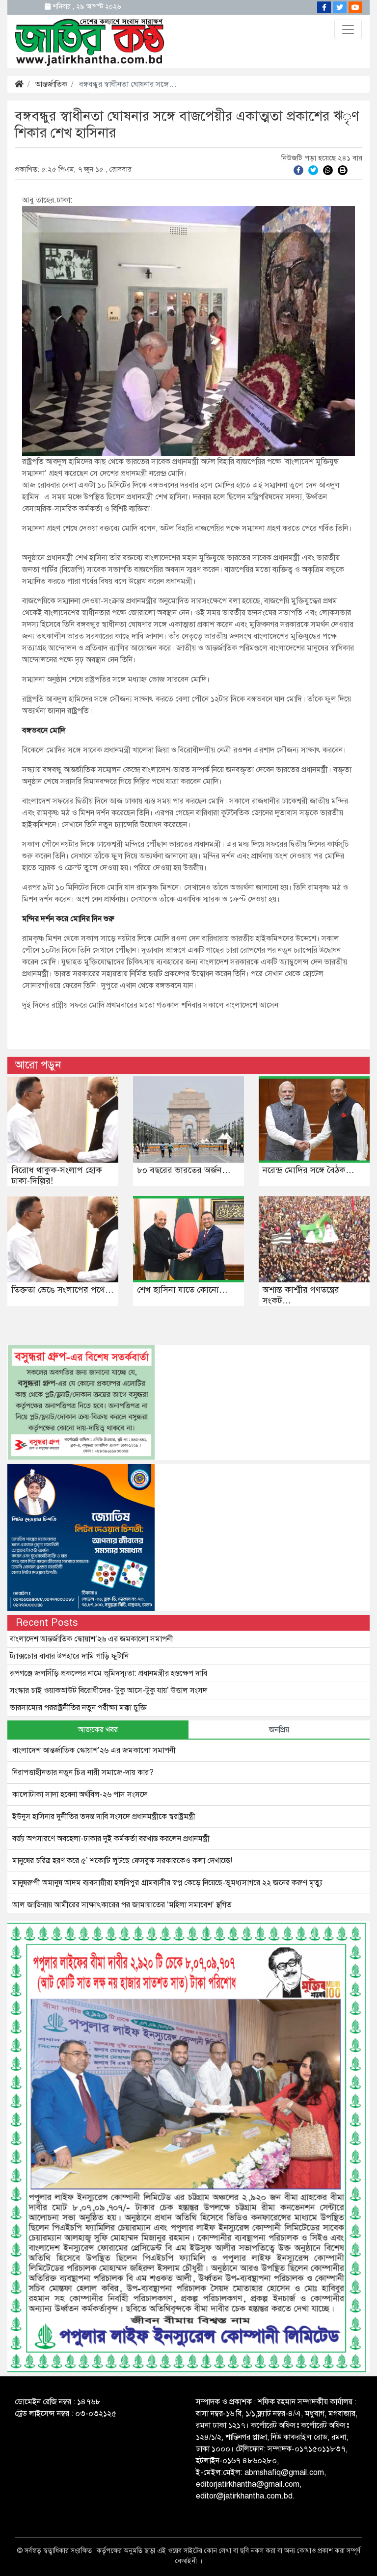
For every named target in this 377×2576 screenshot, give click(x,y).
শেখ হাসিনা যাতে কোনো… (182, 1290)
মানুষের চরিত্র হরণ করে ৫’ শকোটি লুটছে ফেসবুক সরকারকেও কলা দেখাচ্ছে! (122, 1861)
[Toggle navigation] (348, 29)
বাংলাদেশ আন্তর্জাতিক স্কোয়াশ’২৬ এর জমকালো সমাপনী (92, 1639)
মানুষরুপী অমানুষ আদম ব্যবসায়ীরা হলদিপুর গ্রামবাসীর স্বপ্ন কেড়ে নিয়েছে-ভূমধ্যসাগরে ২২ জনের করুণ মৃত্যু (167, 1883)
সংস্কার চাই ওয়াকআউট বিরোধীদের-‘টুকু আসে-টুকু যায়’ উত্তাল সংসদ (108, 1691)
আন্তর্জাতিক (51, 84)
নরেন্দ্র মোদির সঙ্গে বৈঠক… (309, 1170)
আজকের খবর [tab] (98, 1730)
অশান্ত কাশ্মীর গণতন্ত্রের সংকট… (301, 1295)
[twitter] (313, 170)
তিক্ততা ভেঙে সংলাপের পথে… (63, 1290)
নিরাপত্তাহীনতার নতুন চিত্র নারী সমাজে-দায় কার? (83, 1772)
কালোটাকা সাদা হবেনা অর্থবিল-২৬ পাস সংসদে (80, 1795)
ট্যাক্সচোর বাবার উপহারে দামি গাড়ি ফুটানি (69, 1656)
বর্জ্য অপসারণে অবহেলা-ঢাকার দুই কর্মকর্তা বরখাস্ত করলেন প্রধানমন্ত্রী (111, 1839)
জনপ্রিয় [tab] (279, 1730)
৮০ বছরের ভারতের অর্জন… (184, 1170)
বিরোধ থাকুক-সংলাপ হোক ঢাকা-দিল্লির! (57, 1175)
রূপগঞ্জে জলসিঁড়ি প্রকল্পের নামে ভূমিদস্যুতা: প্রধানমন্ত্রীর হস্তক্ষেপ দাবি (108, 1673)
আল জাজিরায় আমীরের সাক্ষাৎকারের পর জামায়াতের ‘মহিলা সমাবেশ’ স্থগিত (122, 1905)
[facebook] (298, 170)
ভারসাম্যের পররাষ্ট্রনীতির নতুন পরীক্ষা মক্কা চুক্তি (78, 1708)
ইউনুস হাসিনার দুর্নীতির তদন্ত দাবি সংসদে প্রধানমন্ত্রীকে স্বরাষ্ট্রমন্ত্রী (104, 1817)
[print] (343, 170)
